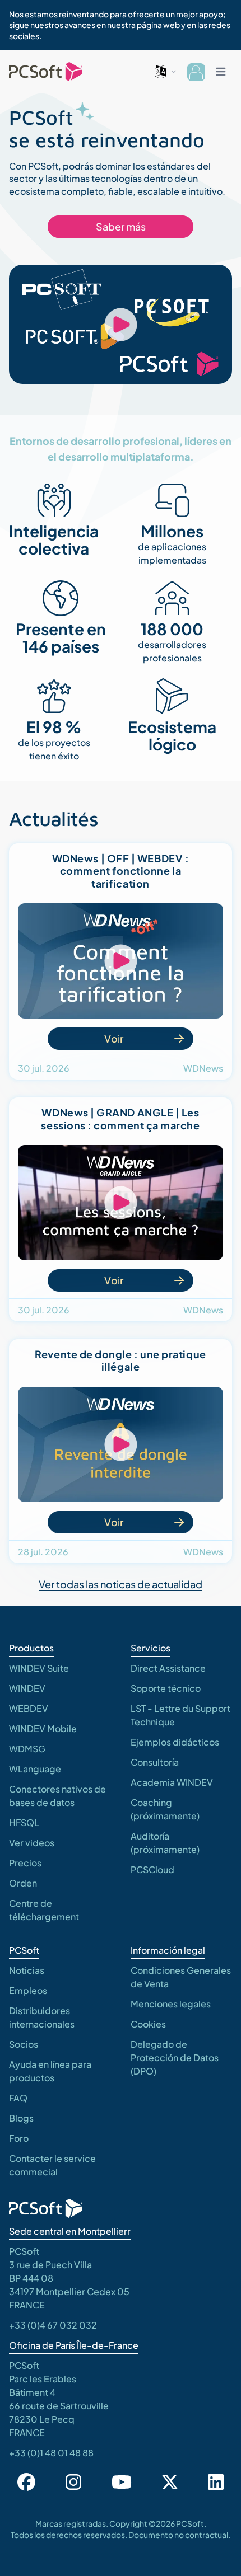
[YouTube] (122, 2482)
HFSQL (24, 1822)
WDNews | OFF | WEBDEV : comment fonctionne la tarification (121, 871)
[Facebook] (26, 2482)
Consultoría (155, 1762)
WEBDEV (29, 1708)
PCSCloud (152, 1869)
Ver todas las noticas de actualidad (121, 1584)
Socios (24, 2044)
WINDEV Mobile (43, 1728)
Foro (19, 2138)
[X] (170, 2482)
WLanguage (35, 1769)
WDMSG (27, 1749)
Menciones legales (171, 2004)
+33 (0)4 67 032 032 (53, 2325)
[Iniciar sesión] (196, 72)
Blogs (21, 2118)
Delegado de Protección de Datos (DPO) (175, 2057)
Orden (23, 1883)
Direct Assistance (168, 1668)
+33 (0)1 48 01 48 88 (51, 2453)
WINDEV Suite (39, 1668)
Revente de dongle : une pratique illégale (120, 1360)
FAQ (18, 2098)
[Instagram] (73, 2482)
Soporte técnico (166, 1688)
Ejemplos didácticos (175, 1742)
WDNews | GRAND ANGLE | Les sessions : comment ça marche (120, 1119)
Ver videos (32, 1843)
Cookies (148, 2024)
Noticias (27, 1970)
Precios (25, 1863)
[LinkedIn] (216, 2482)
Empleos (28, 1990)
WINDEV (27, 1688)
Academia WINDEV (172, 1782)
